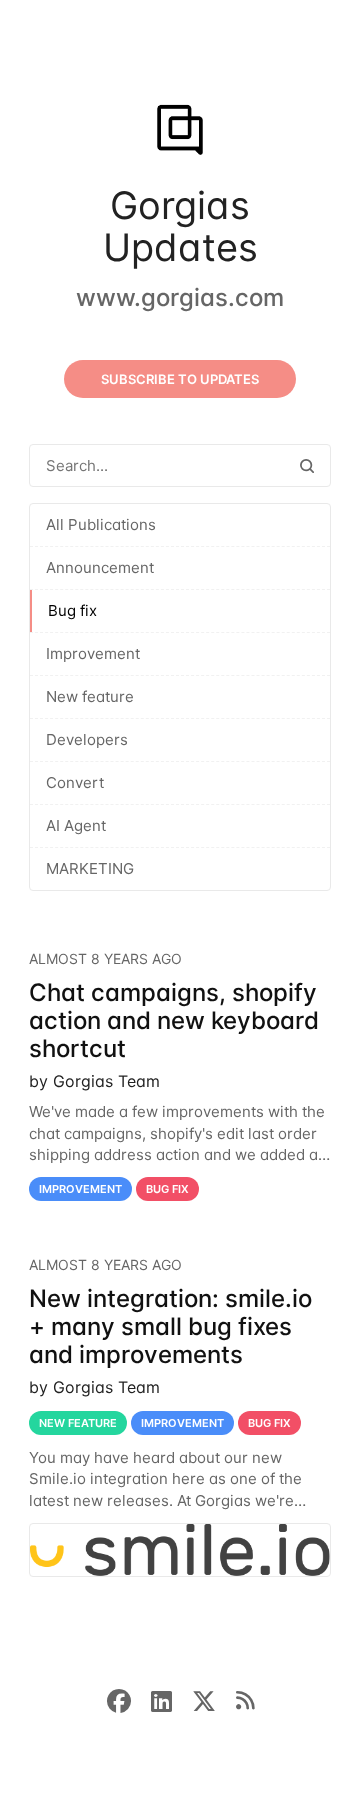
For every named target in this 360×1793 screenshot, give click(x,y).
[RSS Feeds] (245, 1699)
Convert (75, 782)
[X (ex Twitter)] (214, 1699)
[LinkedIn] (171, 1699)
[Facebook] (129, 1699)
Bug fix (72, 610)
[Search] (307, 465)
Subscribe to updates (180, 379)
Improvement (93, 653)
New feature (90, 696)
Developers (87, 739)
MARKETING (90, 868)
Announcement (100, 567)
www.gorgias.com (180, 297)
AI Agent (76, 825)
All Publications (101, 524)
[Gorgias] (180, 132)
